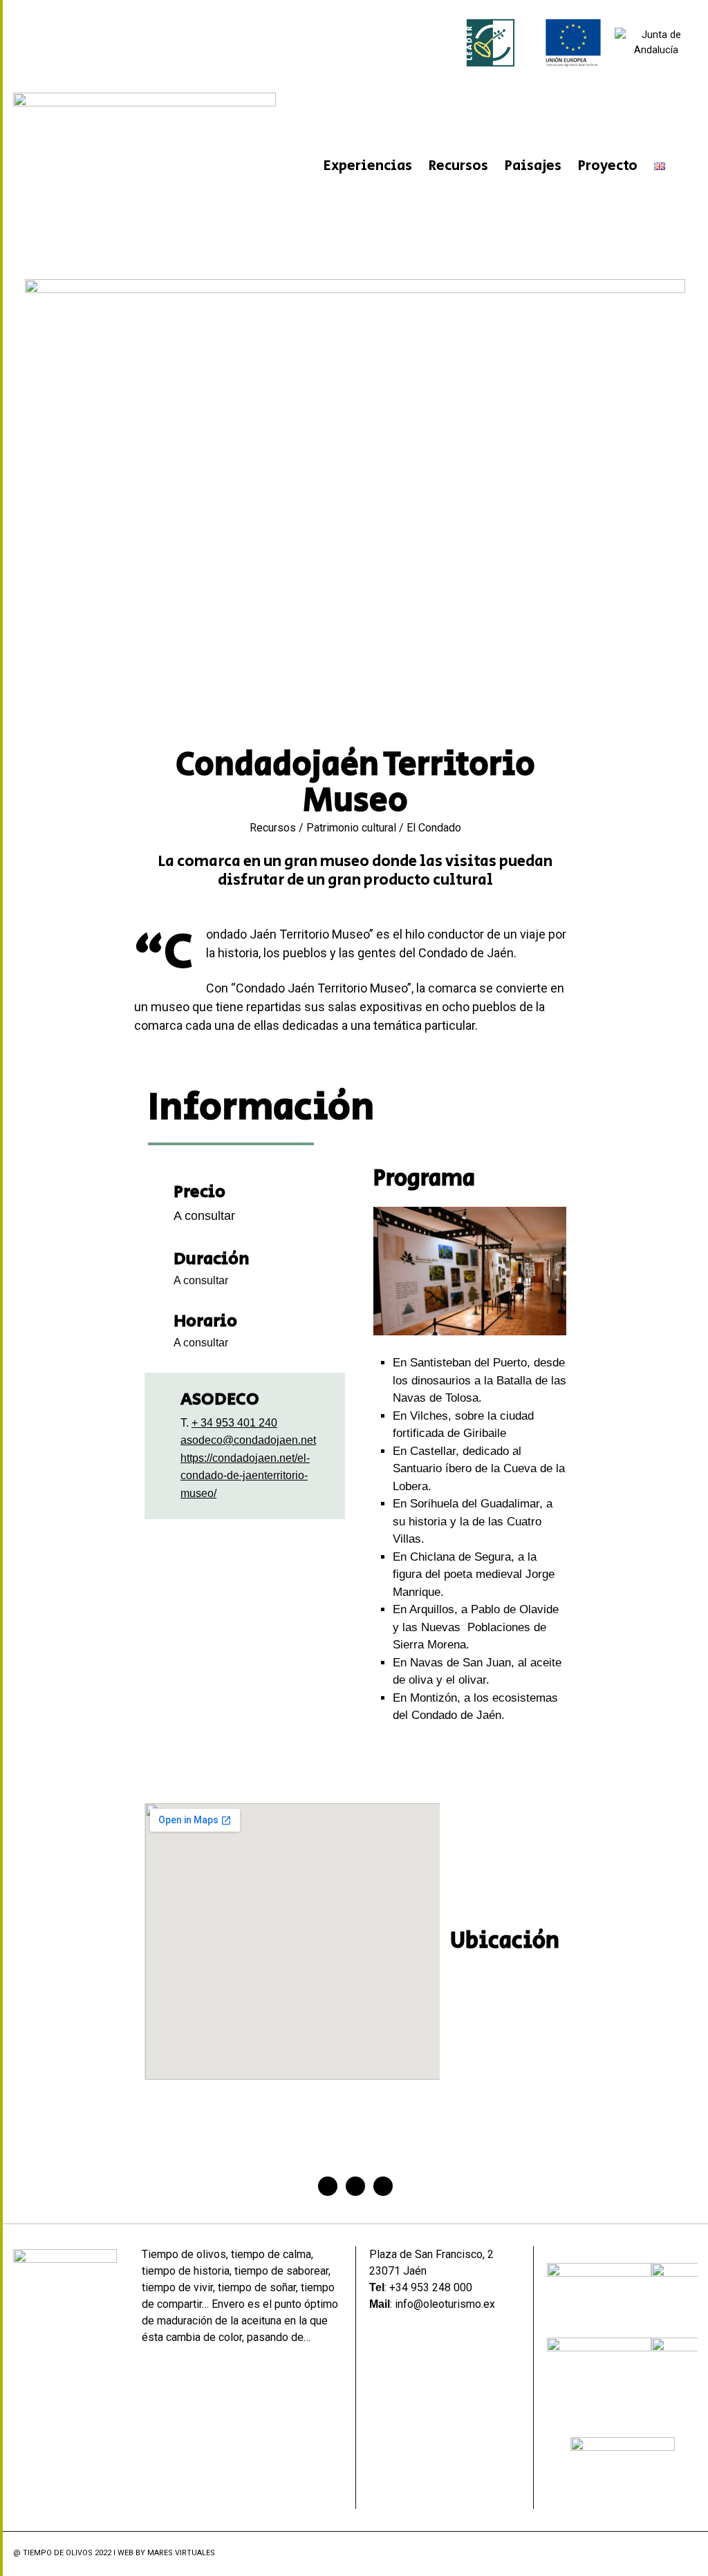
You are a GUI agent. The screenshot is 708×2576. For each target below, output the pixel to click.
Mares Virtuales (181, 2553)
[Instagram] (672, 2554)
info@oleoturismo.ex (445, 2304)
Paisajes (533, 166)
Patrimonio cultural (351, 828)
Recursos (458, 166)
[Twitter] (355, 2186)
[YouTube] (690, 2554)
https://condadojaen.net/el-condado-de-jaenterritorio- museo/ (245, 1476)
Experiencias (368, 166)
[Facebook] (328, 2186)
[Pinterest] (383, 2186)
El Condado (434, 828)
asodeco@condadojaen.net (248, 1440)
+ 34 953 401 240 (234, 1423)
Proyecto (608, 166)
